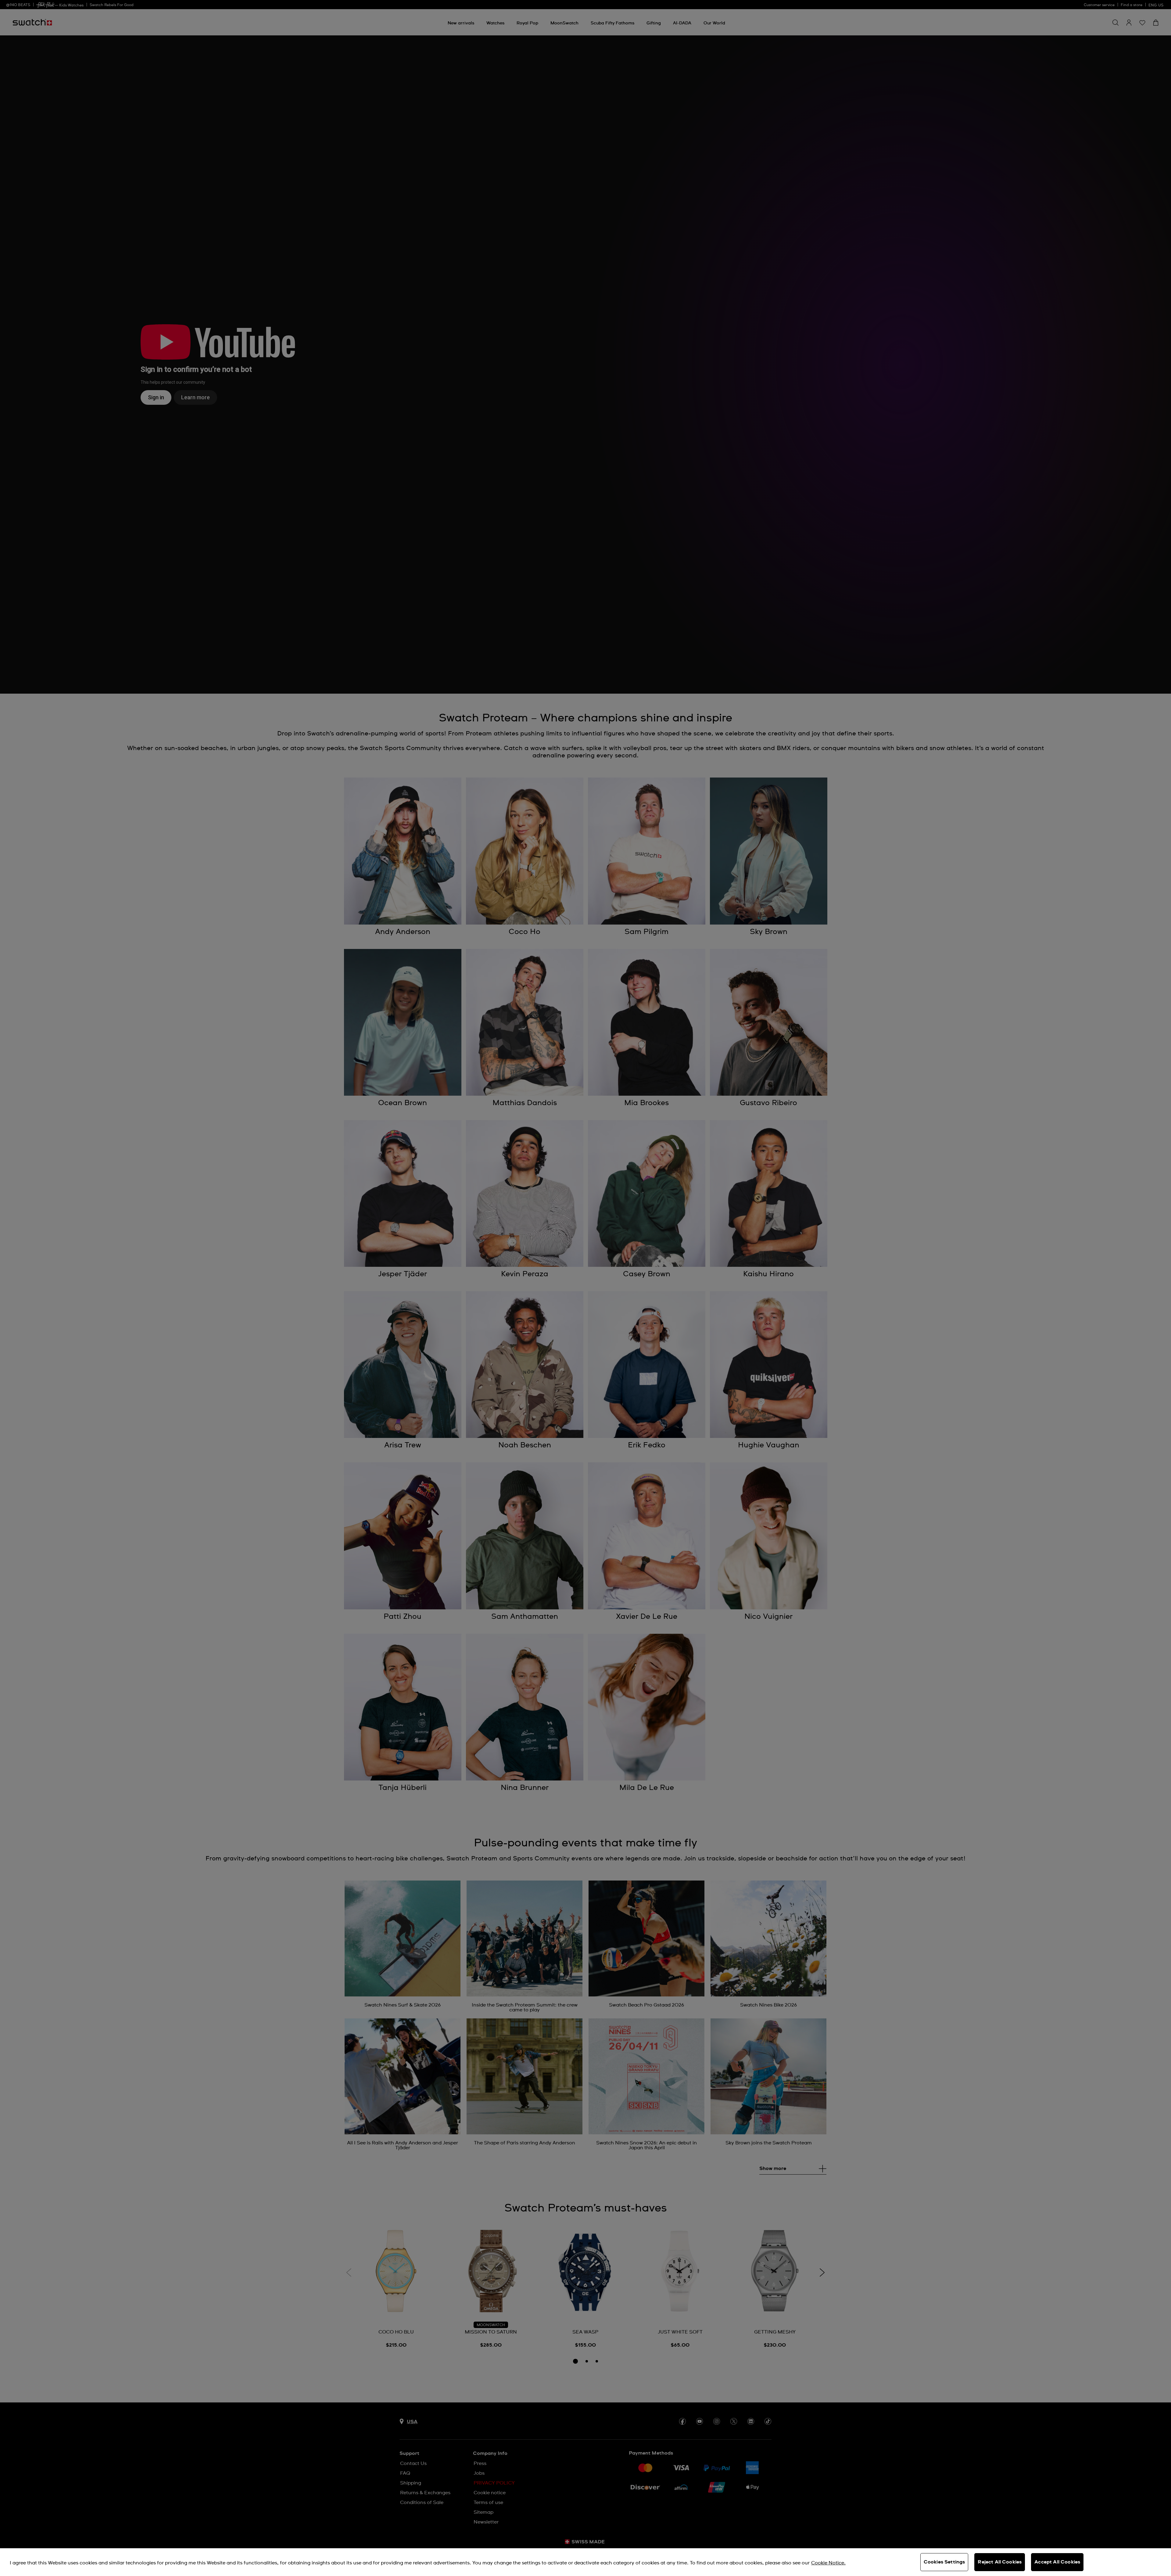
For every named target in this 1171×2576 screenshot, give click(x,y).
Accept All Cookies (1057, 2562)
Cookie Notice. (828, 2563)
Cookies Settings (944, 2562)
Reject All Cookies (1000, 2562)
